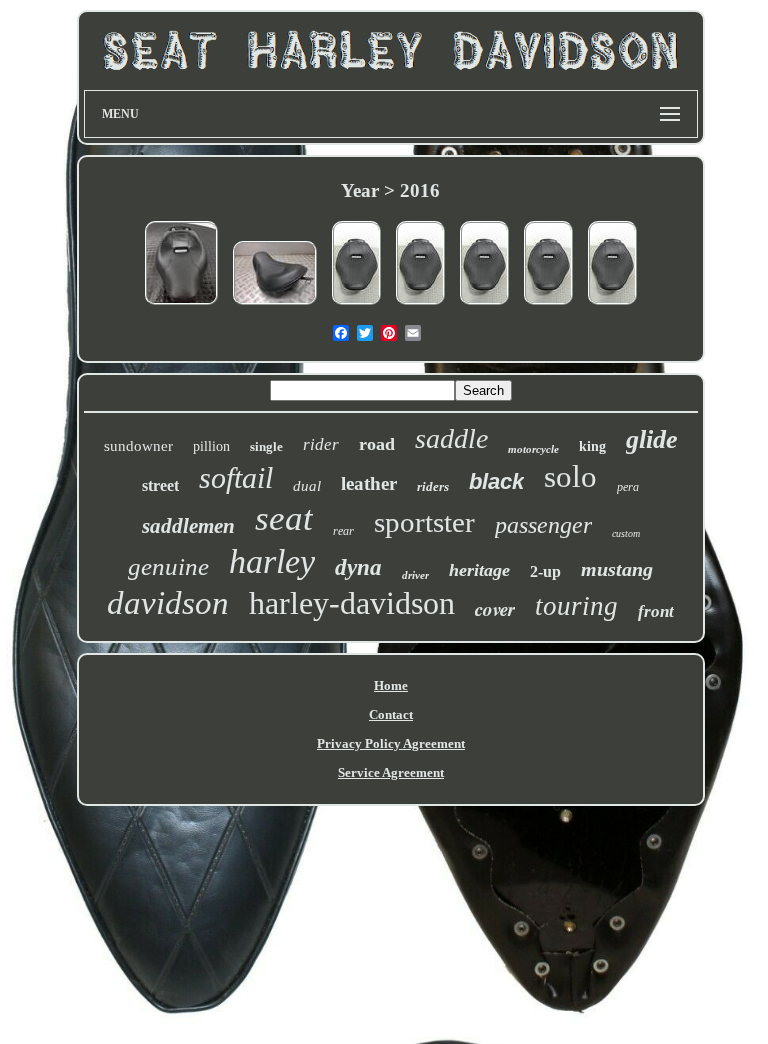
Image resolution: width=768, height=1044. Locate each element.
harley (272, 561)
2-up (545, 571)
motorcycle (533, 449)
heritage (479, 570)
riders (433, 486)
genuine (168, 566)
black (496, 481)
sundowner (138, 446)
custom (626, 533)
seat (284, 518)
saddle (451, 438)
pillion (211, 446)
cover (495, 608)
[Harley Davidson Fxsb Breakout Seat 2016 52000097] (181, 306)
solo (570, 476)
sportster (424, 522)
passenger (543, 525)
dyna (358, 567)
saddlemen (188, 526)
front (656, 611)
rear (343, 531)
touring (576, 606)
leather (369, 483)
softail (236, 477)
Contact (391, 714)
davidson (168, 603)
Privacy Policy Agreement (391, 743)
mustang (617, 569)
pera (628, 487)
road (377, 444)
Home (391, 685)
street (160, 485)
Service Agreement (391, 772)
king (592, 446)
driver (415, 575)
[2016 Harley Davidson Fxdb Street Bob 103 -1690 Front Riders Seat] (275, 306)
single (266, 446)
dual (307, 486)
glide (652, 439)
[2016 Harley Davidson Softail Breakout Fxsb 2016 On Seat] (356, 306)
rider (321, 444)
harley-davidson (352, 603)
